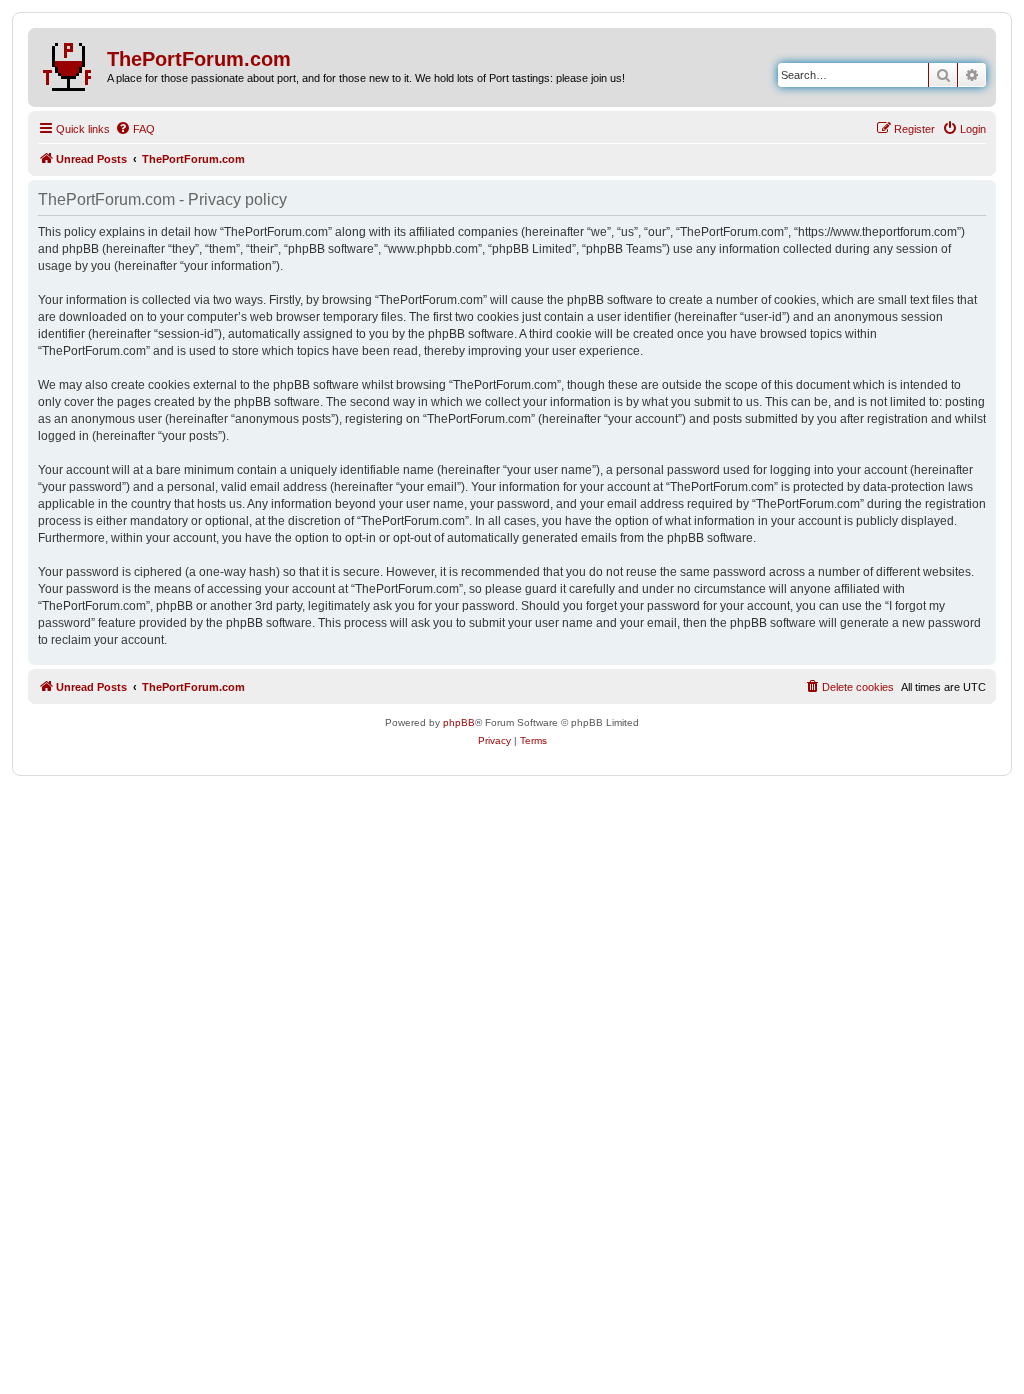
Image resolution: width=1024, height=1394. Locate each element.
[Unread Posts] (70, 63)
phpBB (459, 722)
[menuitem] (135, 129)
